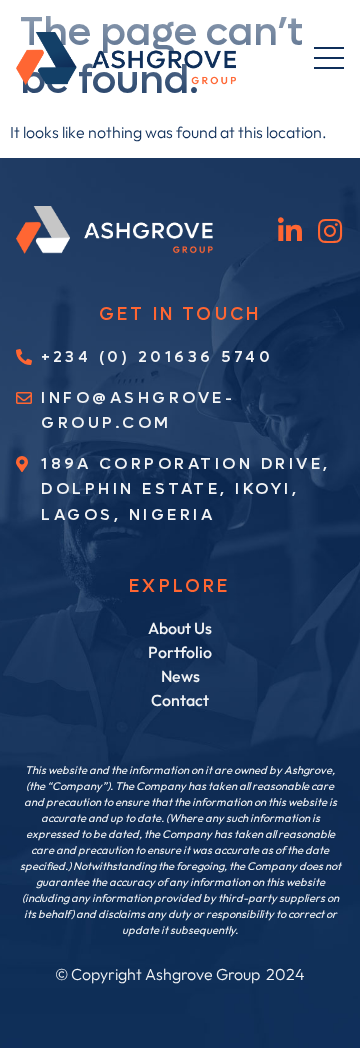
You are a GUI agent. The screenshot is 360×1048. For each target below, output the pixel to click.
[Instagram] (330, 230)
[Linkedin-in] (290, 230)
